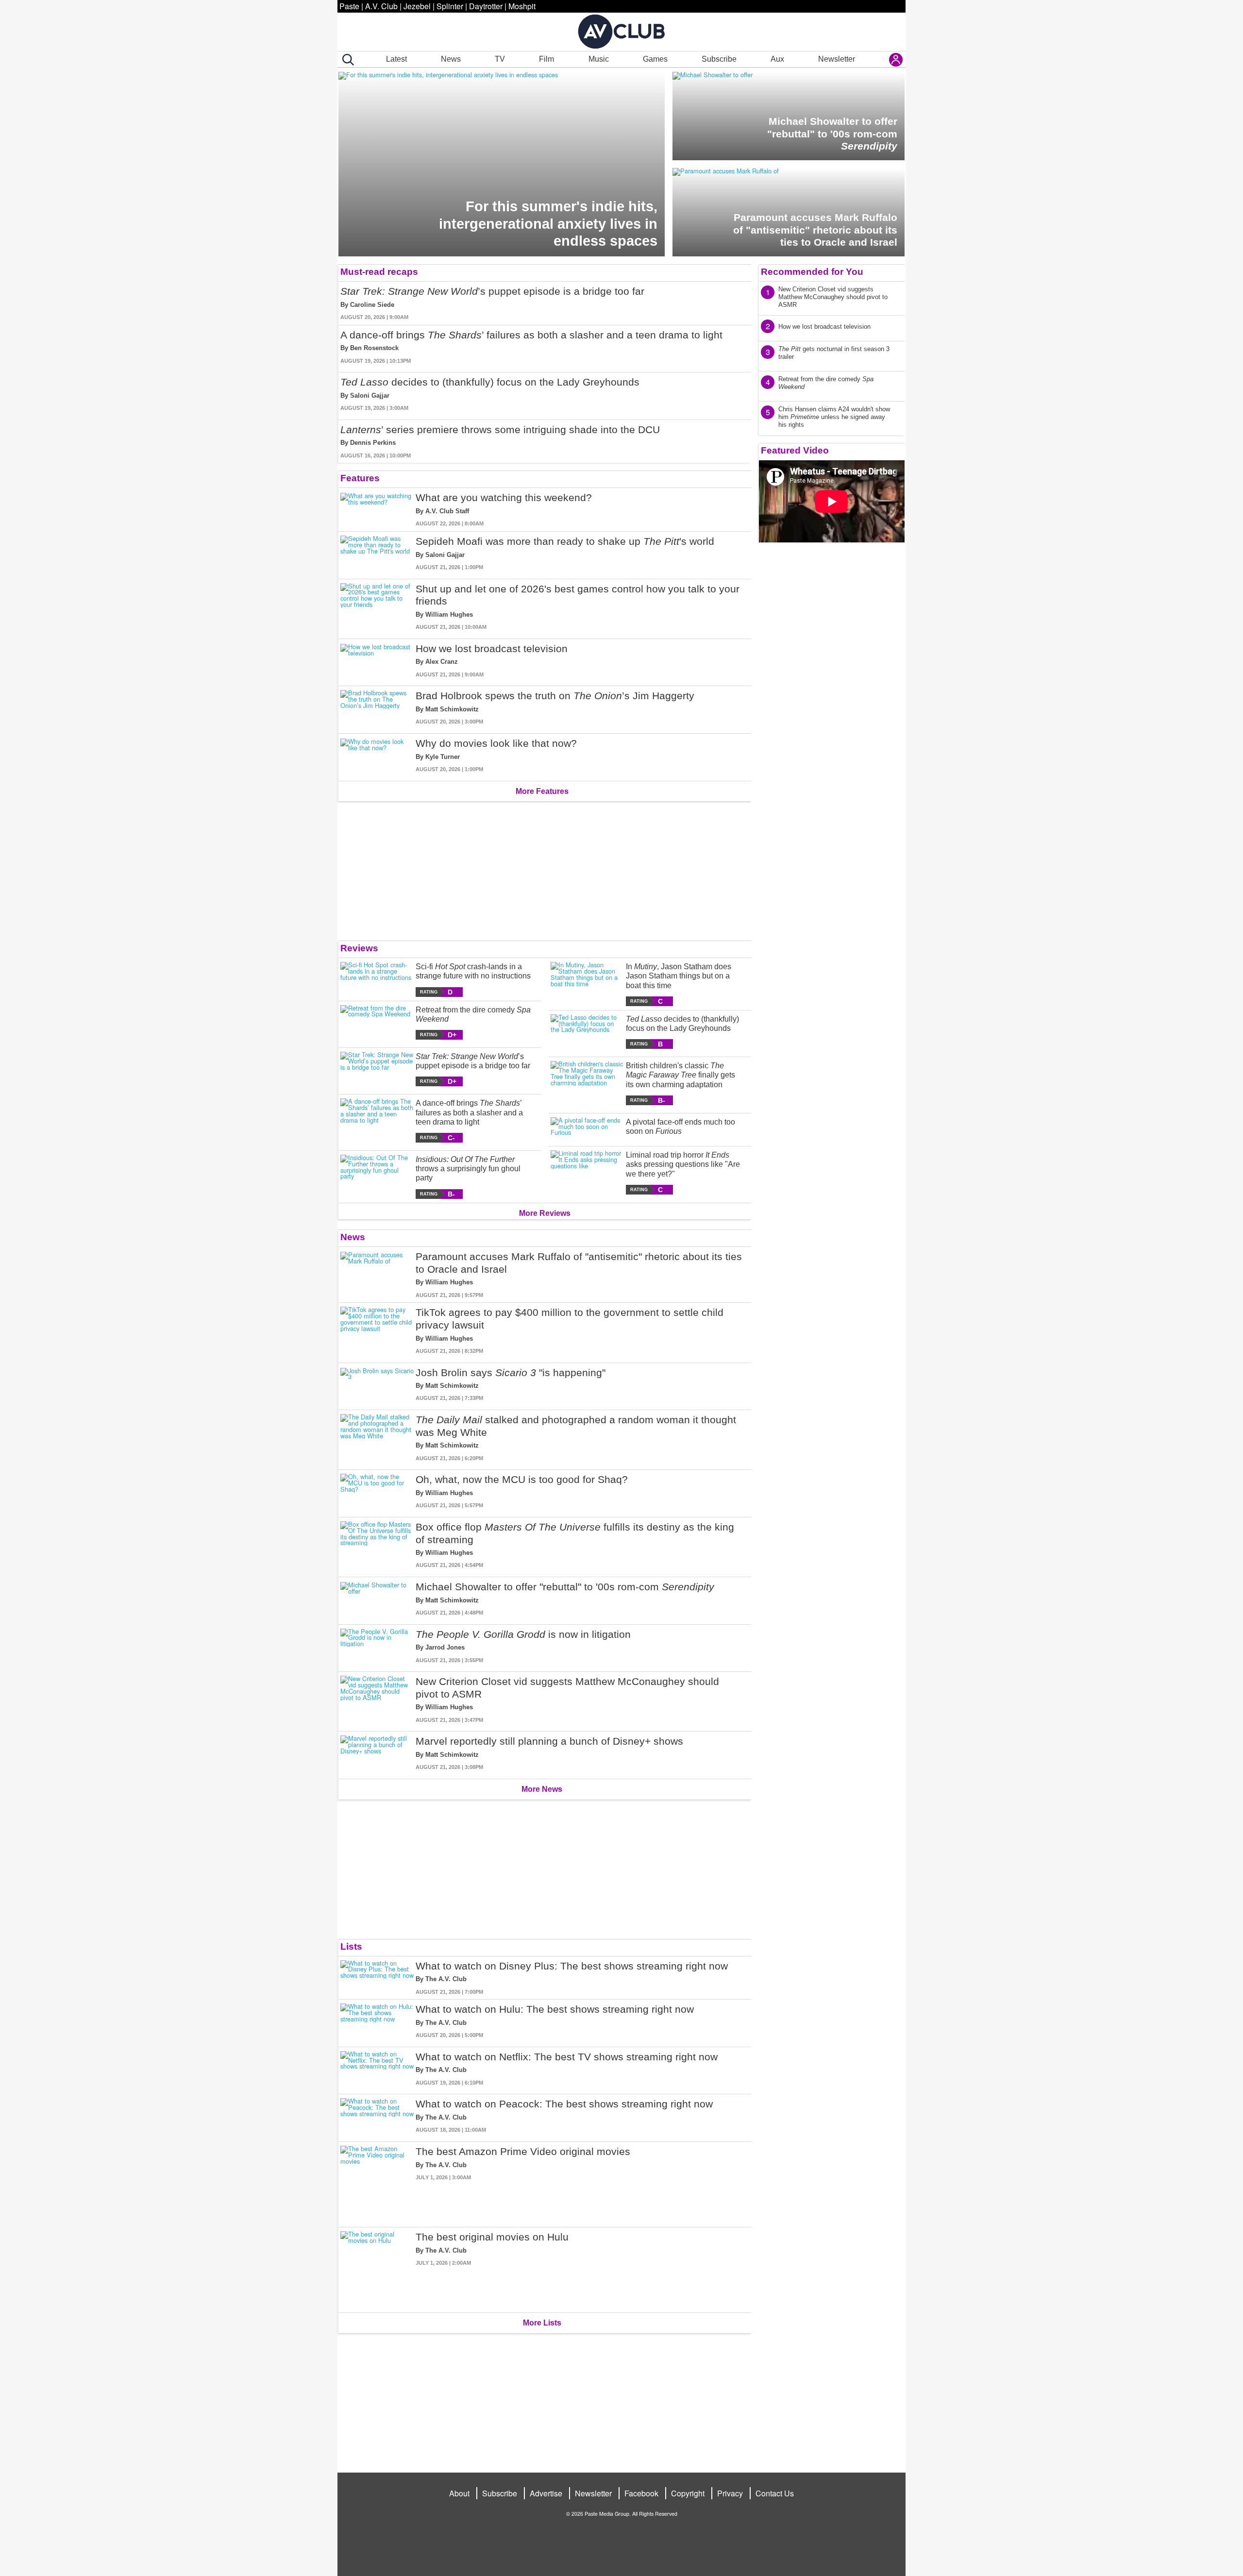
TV (500, 59)
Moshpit (522, 6)
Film (546, 59)
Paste (349, 6)
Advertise (546, 2493)
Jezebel (417, 6)
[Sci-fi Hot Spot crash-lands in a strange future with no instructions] (377, 979)
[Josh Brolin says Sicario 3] (377, 1385)
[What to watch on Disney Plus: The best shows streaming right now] (377, 1978)
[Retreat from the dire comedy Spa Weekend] (377, 1022)
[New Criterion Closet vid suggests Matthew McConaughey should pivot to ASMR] (377, 1700)
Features (360, 478)
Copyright (688, 2493)
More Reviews (545, 1213)
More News (542, 1789)
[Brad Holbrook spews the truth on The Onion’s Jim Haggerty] (377, 708)
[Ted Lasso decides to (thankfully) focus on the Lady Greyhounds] (587, 1032)
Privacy (730, 2493)
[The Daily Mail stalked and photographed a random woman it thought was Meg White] (377, 1438)
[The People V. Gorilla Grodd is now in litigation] (377, 1646)
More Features (542, 791)
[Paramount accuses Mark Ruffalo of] (377, 1275)
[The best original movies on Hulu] (377, 2268)
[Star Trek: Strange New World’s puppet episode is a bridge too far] (377, 1069)
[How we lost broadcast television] (377, 661)
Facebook (641, 2493)
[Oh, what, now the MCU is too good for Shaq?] (377, 1491)
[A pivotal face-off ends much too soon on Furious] (587, 1128)
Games (655, 59)
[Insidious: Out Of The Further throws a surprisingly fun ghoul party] (377, 1177)
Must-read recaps (379, 272)
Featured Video (795, 450)
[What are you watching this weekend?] (377, 510)
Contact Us (775, 2493)
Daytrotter (486, 6)
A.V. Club (381, 6)
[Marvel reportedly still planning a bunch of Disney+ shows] (377, 1753)
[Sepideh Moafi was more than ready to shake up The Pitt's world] (377, 553)
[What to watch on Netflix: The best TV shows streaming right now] (377, 2069)
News (451, 59)
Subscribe (719, 59)
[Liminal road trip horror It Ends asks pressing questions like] (587, 1172)
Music (599, 59)
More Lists (542, 2323)
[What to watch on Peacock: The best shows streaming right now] (377, 2116)
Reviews (359, 948)
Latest (396, 59)
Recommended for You (812, 272)
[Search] (346, 60)
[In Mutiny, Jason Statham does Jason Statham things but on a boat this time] (587, 984)
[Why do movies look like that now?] (377, 755)
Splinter (450, 6)
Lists (351, 1946)
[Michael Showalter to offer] (377, 1599)
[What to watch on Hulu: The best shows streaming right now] (377, 2021)
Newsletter (837, 59)
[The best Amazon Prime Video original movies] (377, 2182)
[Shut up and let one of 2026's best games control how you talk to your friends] (377, 607)
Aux (777, 59)
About (459, 2493)
